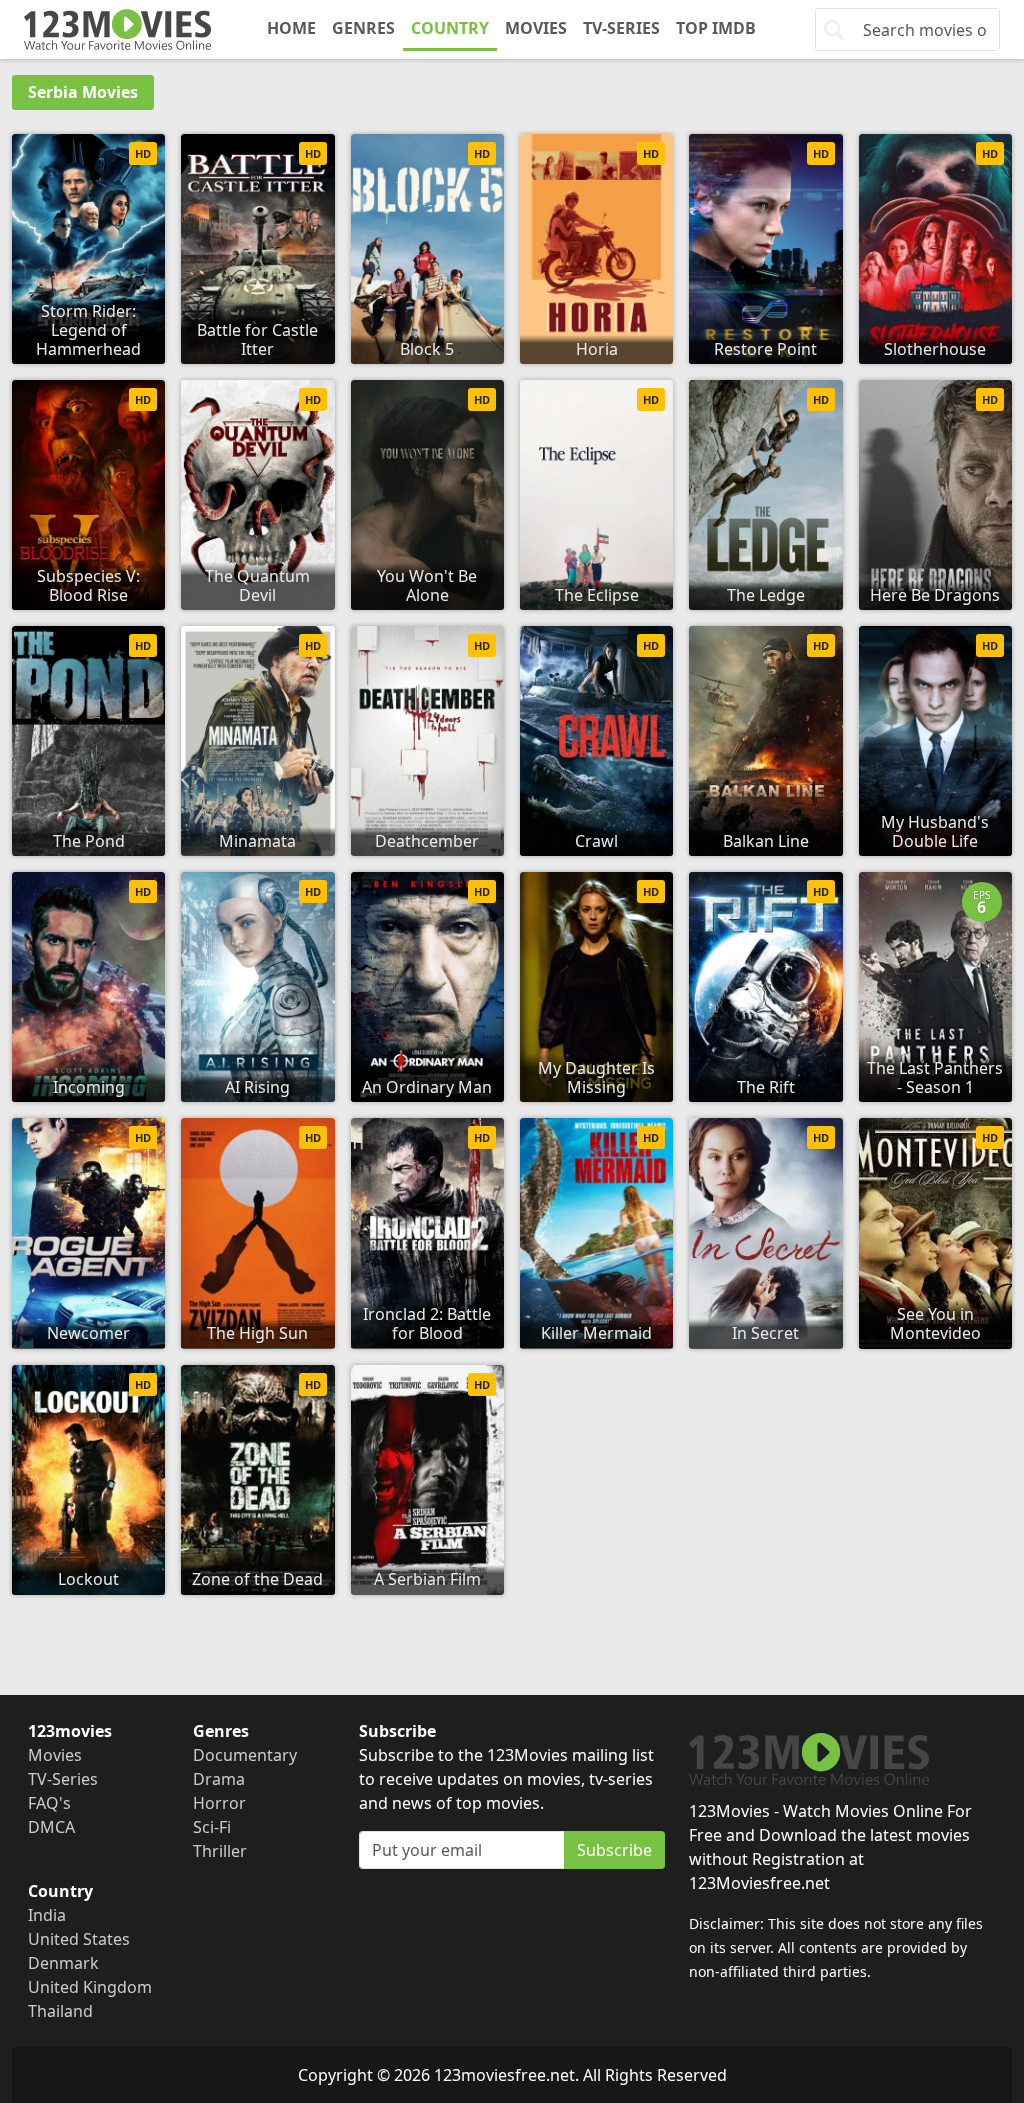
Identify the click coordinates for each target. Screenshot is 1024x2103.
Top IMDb (716, 28)
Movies (536, 28)
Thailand (60, 2011)
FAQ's (49, 1803)
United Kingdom (90, 1987)
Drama (219, 1779)
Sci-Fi (212, 1827)
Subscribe (614, 1850)
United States (79, 1939)
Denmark (63, 1963)
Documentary (245, 1755)
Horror (219, 1803)
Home (291, 28)
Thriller (220, 1851)
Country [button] (450, 28)
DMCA (51, 1827)
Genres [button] (363, 28)
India (47, 1915)
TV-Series (621, 28)
